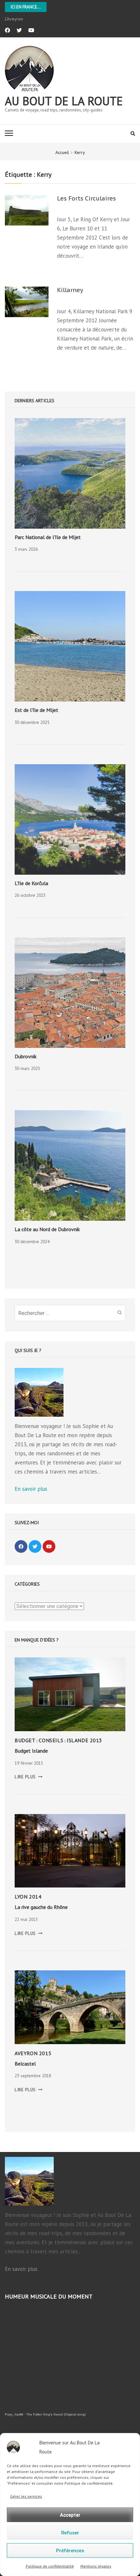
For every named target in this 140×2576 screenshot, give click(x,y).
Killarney (70, 290)
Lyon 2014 (28, 1897)
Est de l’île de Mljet (36, 710)
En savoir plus (31, 1489)
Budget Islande (31, 1751)
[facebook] (7, 30)
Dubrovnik (26, 1056)
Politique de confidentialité (50, 2566)
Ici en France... (26, 7)
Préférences (70, 2551)
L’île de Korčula (31, 883)
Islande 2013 (84, 1740)
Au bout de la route (64, 101)
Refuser (70, 2533)
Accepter (70, 2515)
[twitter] (19, 30)
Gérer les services (26, 2496)
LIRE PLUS (29, 1777)
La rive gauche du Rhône (41, 1907)
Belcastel (25, 2064)
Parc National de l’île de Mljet (48, 537)
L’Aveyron (14, 19)
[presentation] (70, 473)
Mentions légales (96, 2566)
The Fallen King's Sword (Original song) (56, 2414)
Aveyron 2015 (33, 2053)
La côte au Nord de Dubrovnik (47, 1229)
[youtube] (31, 30)
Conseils (51, 1740)
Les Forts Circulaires (86, 199)
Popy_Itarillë (14, 2414)
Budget (25, 1740)
